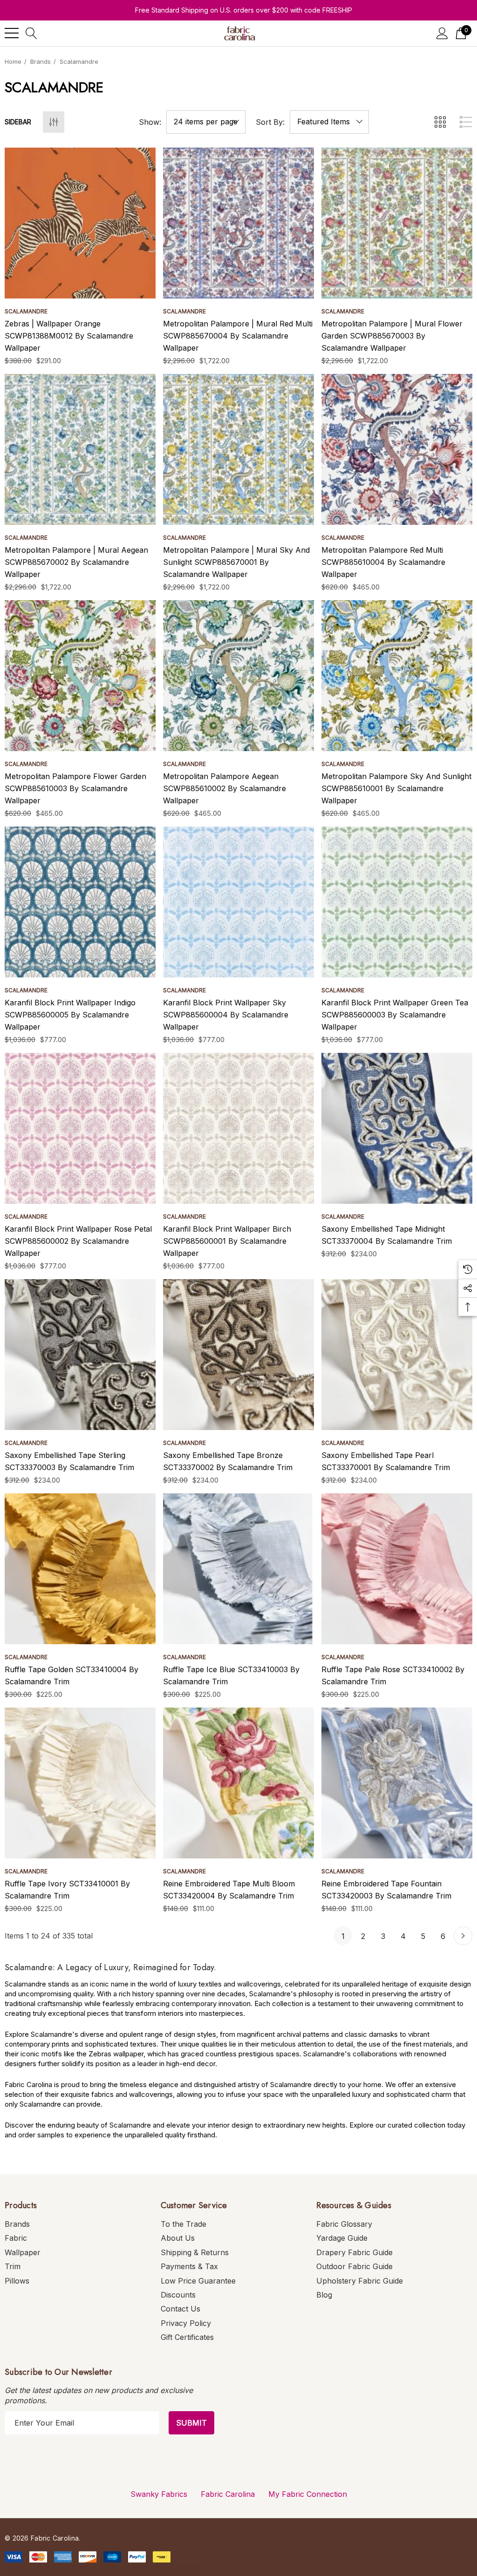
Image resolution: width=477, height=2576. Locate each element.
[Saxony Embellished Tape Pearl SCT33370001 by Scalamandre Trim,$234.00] (397, 1355)
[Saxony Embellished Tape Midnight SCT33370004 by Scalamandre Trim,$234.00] (397, 1128)
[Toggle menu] (12, 33)
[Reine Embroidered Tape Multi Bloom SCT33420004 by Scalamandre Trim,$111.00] (238, 1783)
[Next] (463, 1936)
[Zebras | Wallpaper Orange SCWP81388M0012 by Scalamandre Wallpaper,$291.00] (80, 223)
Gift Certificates (187, 2337)
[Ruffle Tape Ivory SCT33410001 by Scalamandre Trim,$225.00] (80, 1783)
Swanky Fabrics (159, 2494)
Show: (150, 122)
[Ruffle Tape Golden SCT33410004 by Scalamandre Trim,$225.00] (80, 1569)
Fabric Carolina (228, 2494)
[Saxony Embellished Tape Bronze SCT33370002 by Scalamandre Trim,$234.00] (238, 1355)
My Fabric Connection (308, 2494)
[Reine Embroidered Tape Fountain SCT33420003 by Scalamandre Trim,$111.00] (397, 1783)
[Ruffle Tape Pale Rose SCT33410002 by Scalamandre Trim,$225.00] (397, 1569)
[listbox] (329, 122)
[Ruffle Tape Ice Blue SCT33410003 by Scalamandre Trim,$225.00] (238, 1569)
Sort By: (270, 122)
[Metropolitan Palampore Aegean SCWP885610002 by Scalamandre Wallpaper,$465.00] (238, 676)
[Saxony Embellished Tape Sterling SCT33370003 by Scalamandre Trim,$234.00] (80, 1355)
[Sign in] (442, 33)
